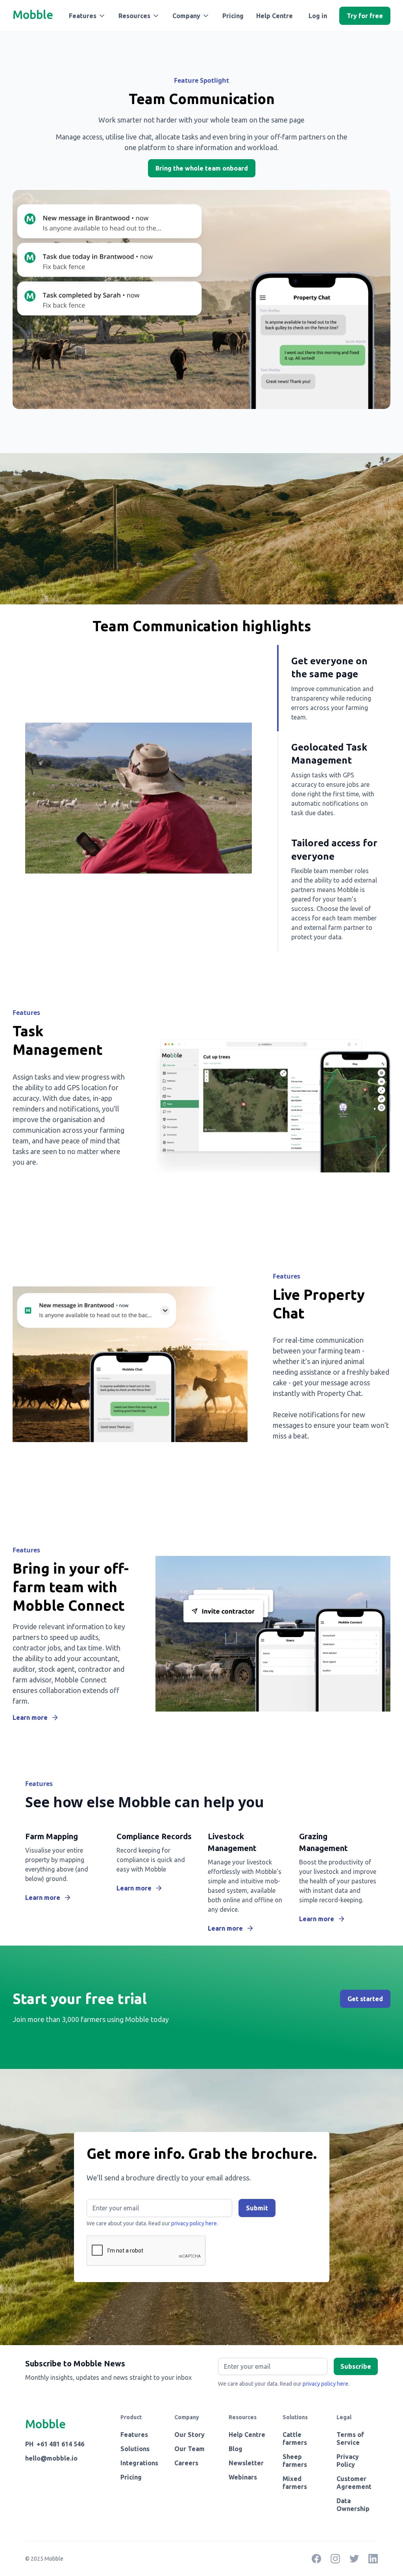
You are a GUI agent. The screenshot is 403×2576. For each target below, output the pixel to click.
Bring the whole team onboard (202, 168)
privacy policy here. (195, 2223)
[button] (87, 16)
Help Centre (275, 16)
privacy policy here (325, 2384)
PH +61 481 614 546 (55, 2444)
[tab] (327, 688)
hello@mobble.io (51, 2458)
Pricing (233, 16)
